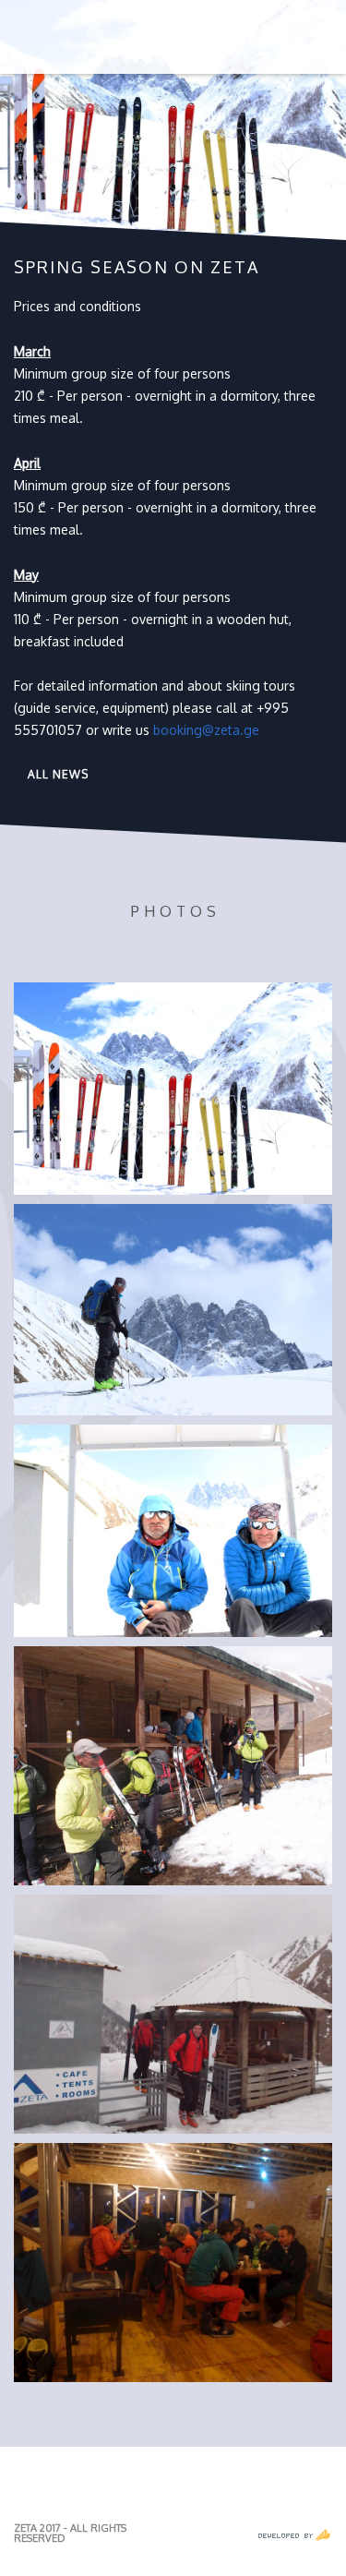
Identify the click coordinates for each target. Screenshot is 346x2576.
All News (58, 774)
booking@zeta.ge (206, 730)
